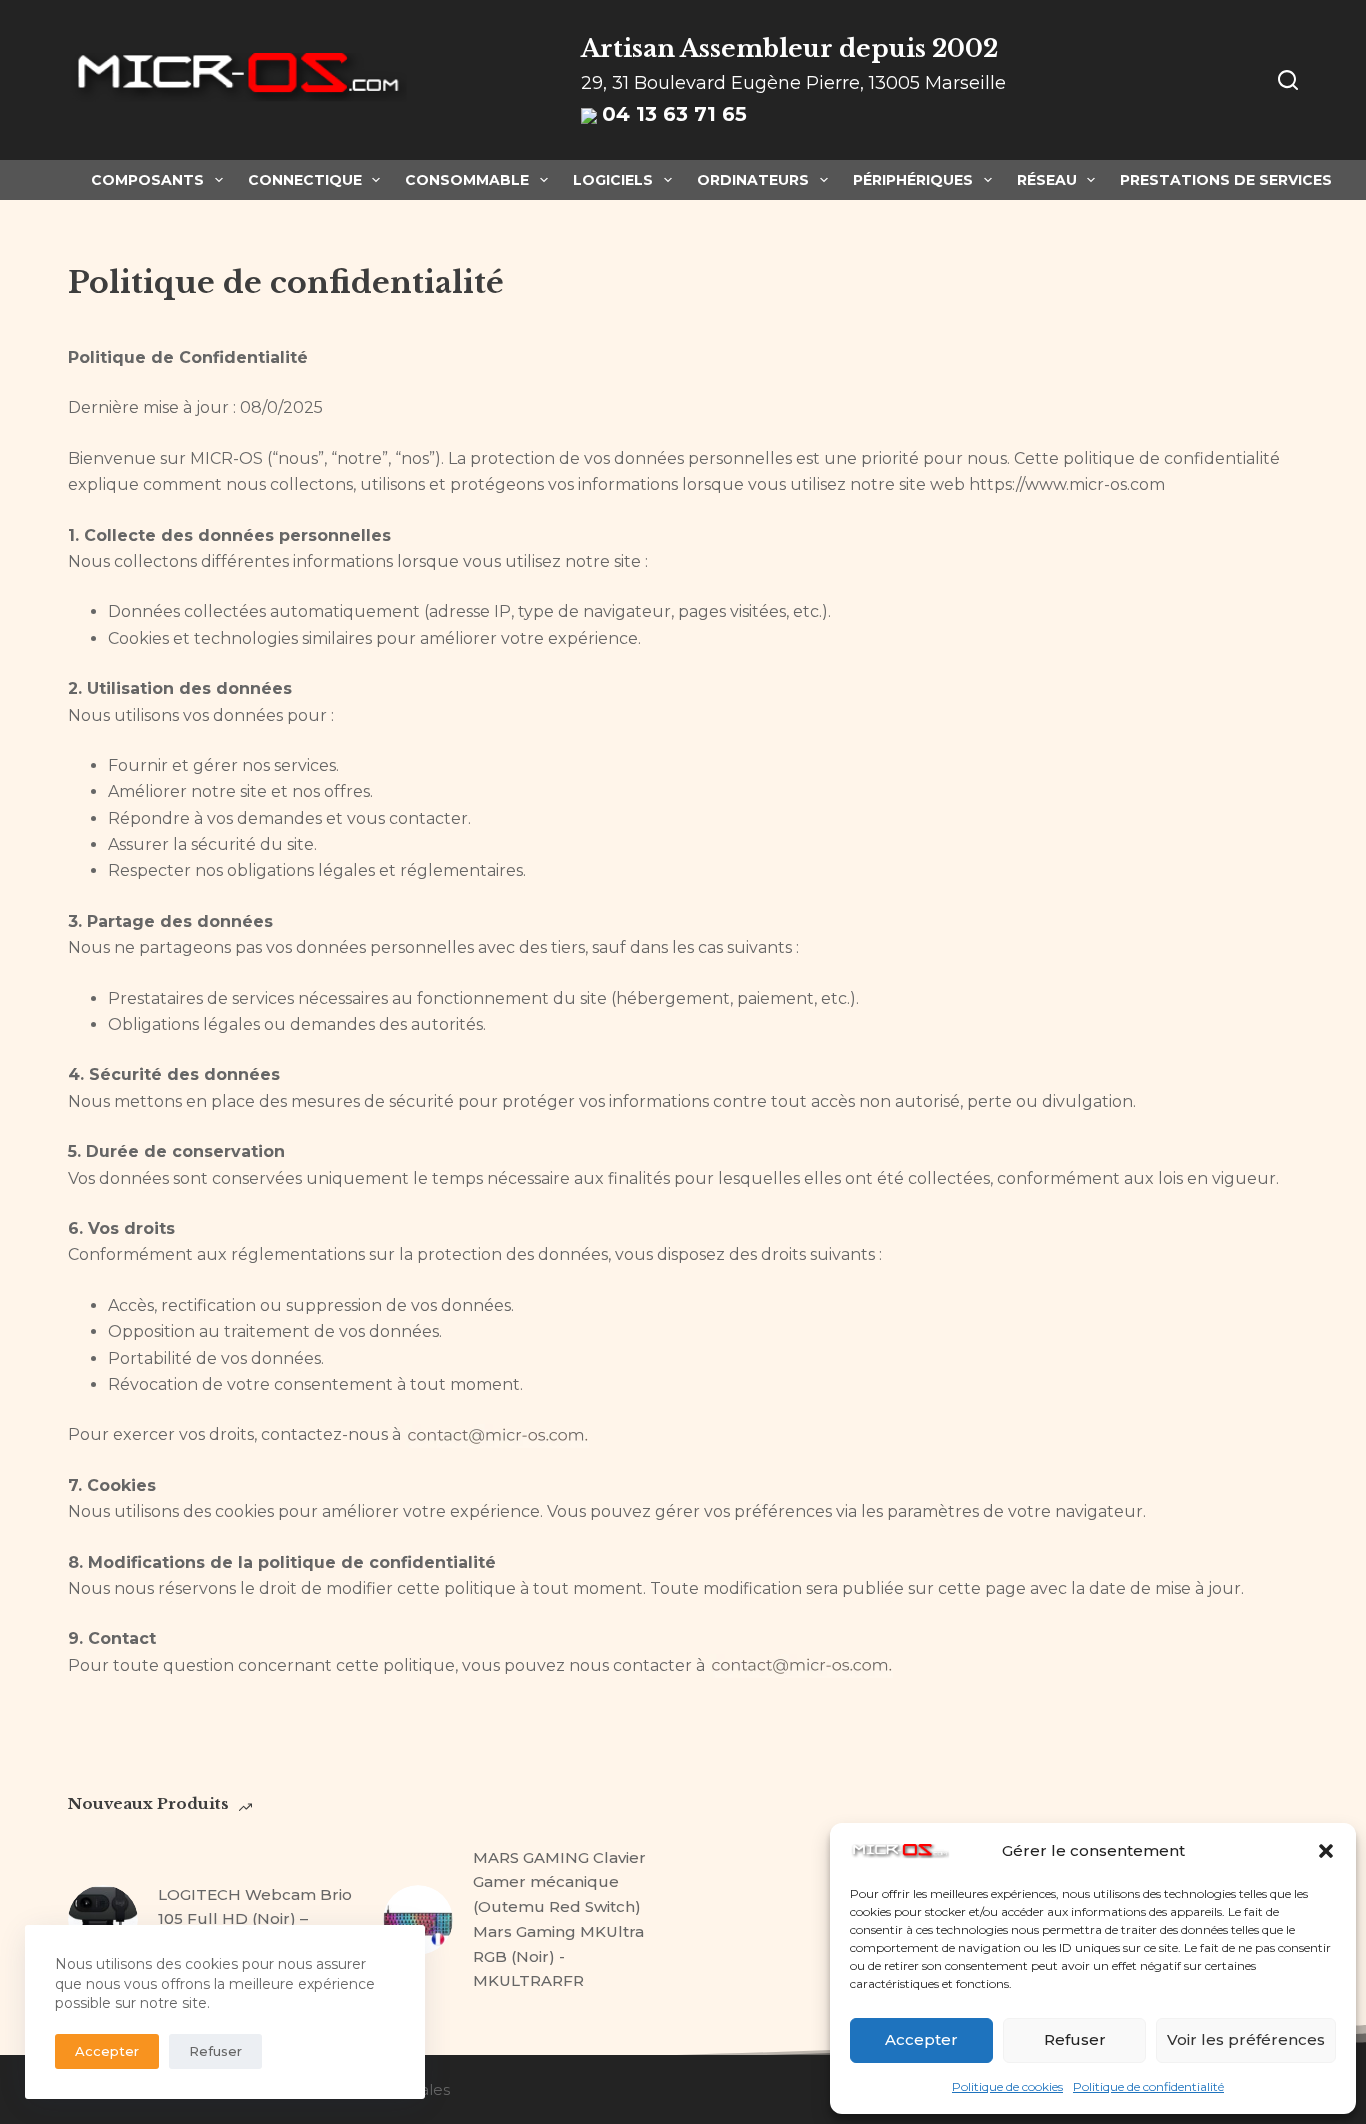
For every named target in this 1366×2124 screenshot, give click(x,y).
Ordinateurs (753, 180)
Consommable (467, 180)
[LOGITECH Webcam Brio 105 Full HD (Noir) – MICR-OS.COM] (103, 1920)
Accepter (921, 2039)
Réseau (1047, 180)
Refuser (1075, 2039)
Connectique (305, 180)
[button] (1326, 1851)
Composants (147, 180)
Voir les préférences (1246, 2039)
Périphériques (913, 180)
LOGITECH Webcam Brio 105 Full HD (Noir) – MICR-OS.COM (255, 1919)
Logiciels (613, 180)
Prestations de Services (1226, 180)
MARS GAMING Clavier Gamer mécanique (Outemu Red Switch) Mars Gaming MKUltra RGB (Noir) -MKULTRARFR (559, 1919)
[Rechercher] (1288, 80)
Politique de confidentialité (1148, 2086)
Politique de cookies (1007, 2086)
